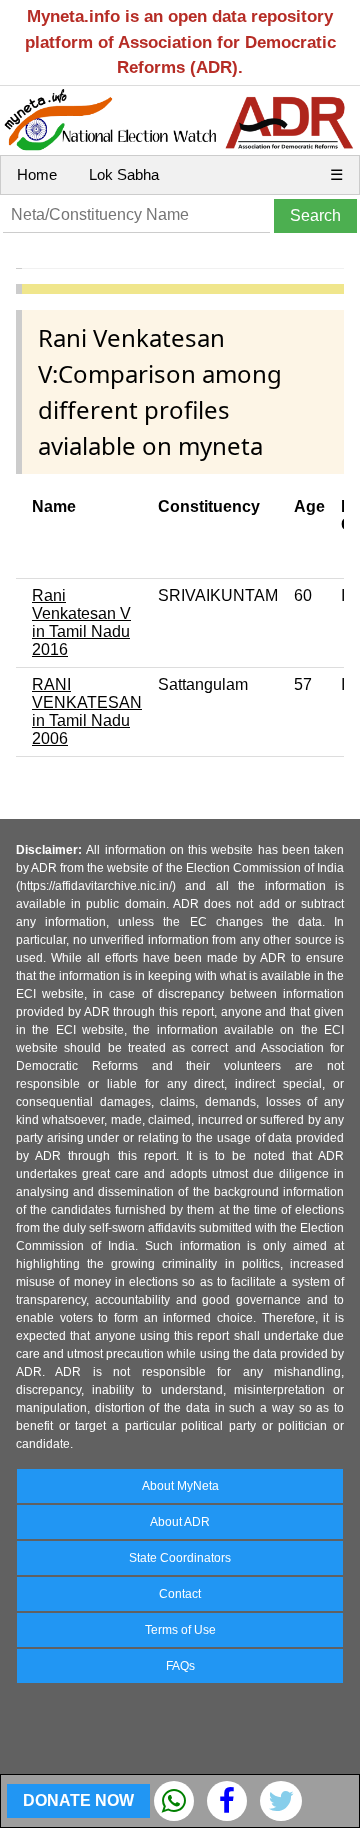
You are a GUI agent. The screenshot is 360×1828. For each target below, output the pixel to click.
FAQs (180, 1666)
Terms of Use (180, 1630)
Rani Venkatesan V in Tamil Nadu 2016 (81, 622)
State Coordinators (180, 1558)
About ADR (180, 1522)
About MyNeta (180, 1486)
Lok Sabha (124, 174)
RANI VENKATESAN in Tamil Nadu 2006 (87, 711)
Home (37, 174)
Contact (180, 1594)
